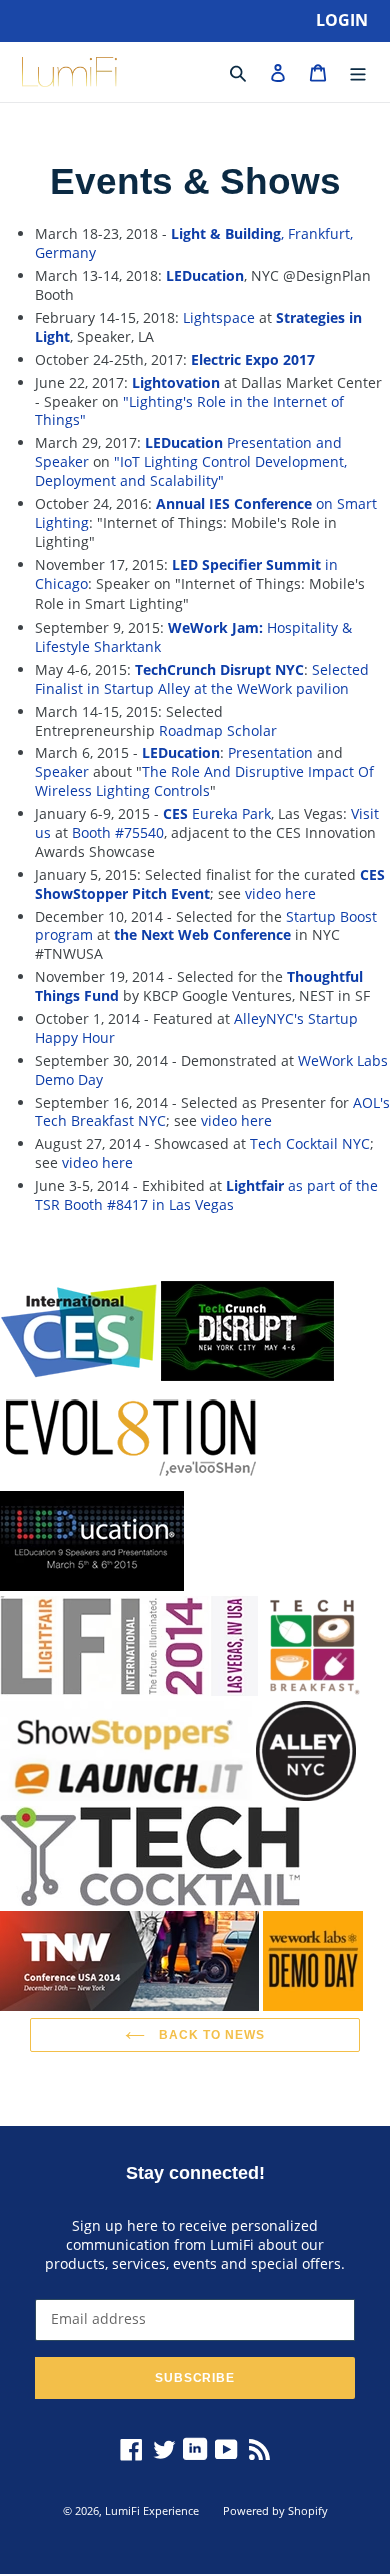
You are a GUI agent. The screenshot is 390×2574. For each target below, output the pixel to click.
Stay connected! (195, 2172)
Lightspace (219, 317)
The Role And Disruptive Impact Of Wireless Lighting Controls (204, 781)
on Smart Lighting (206, 513)
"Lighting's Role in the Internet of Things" (189, 411)
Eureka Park (217, 813)
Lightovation (176, 382)
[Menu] (358, 71)
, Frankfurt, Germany (194, 243)
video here (97, 1162)
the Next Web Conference (202, 934)
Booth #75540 (118, 832)
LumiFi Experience (152, 2510)
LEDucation (205, 275)
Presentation (270, 752)
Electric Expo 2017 (253, 359)
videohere (280, 893)
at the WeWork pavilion (271, 688)
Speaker (62, 771)
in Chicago (186, 574)
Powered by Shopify (275, 2510)
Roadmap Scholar (218, 730)
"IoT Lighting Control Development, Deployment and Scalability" (191, 471)
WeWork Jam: (215, 627)
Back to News (209, 2034)
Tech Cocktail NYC (310, 1143)
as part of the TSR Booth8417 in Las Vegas (206, 1195)
